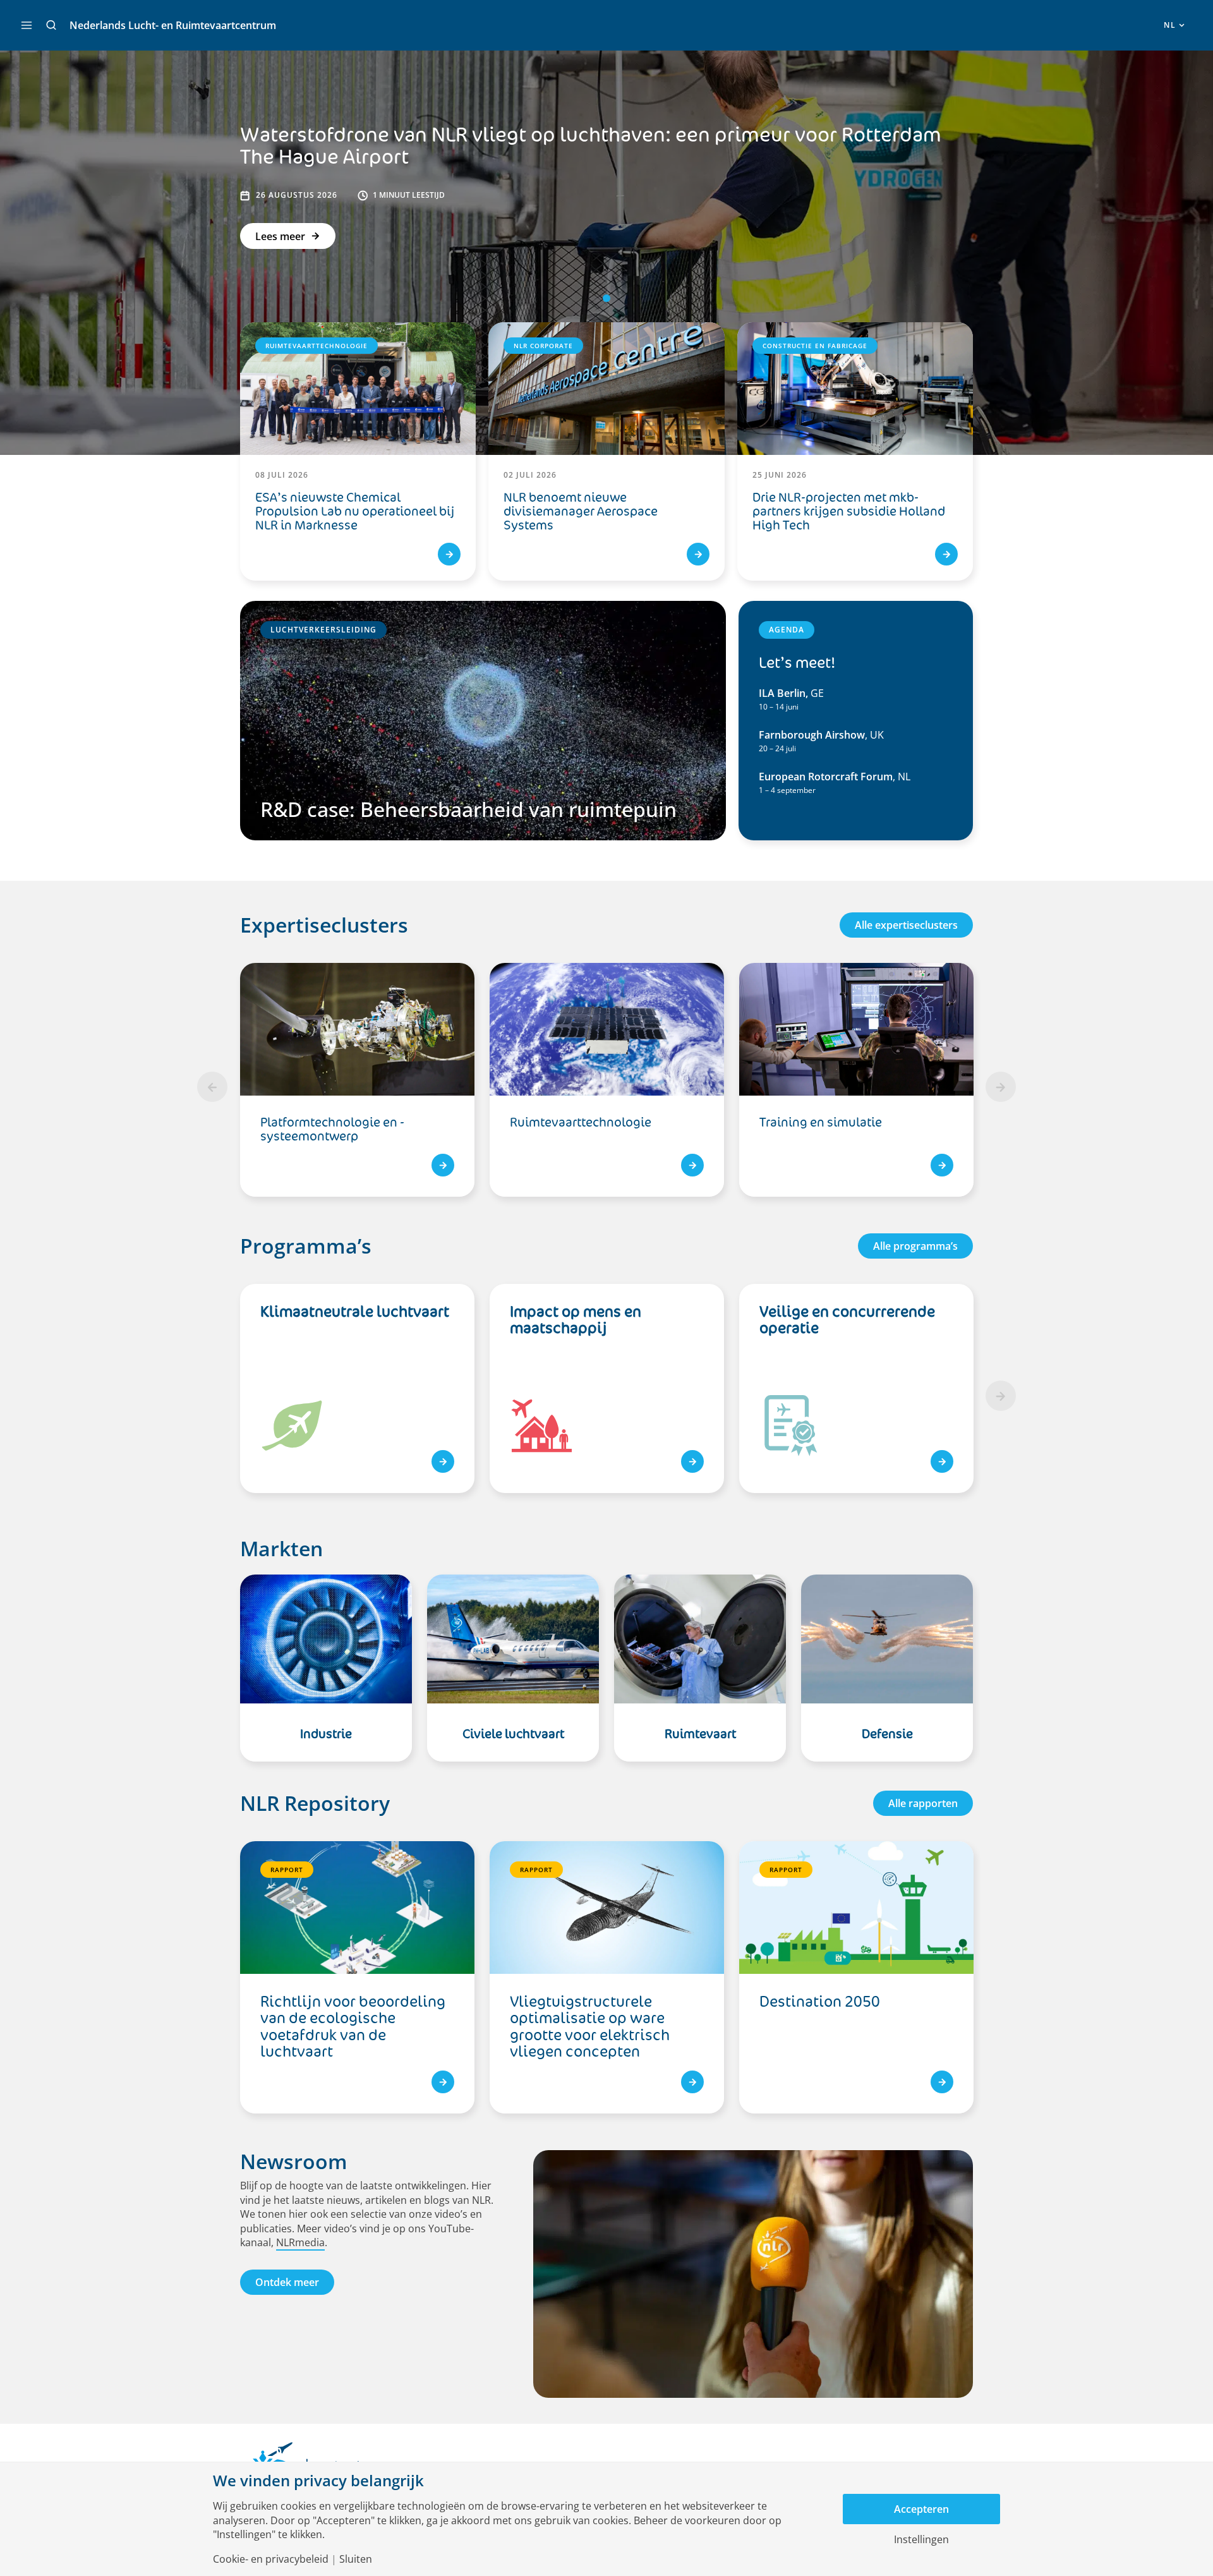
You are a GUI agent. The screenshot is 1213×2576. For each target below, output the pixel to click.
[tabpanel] (607, 1087)
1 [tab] (606, 298)
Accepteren (921, 2509)
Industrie (326, 1734)
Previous (212, 1087)
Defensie (887, 1734)
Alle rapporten (923, 1803)
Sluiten (356, 2559)
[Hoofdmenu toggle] (27, 25)
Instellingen (921, 2539)
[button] (51, 25)
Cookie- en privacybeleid (271, 2559)
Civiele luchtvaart (513, 1734)
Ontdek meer (287, 2282)
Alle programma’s (915, 1246)
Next (1001, 1087)
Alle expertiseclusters (906, 925)
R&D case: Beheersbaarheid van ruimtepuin (468, 809)
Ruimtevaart (700, 1734)
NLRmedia (300, 2242)
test (443, 1461)
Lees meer (280, 236)
